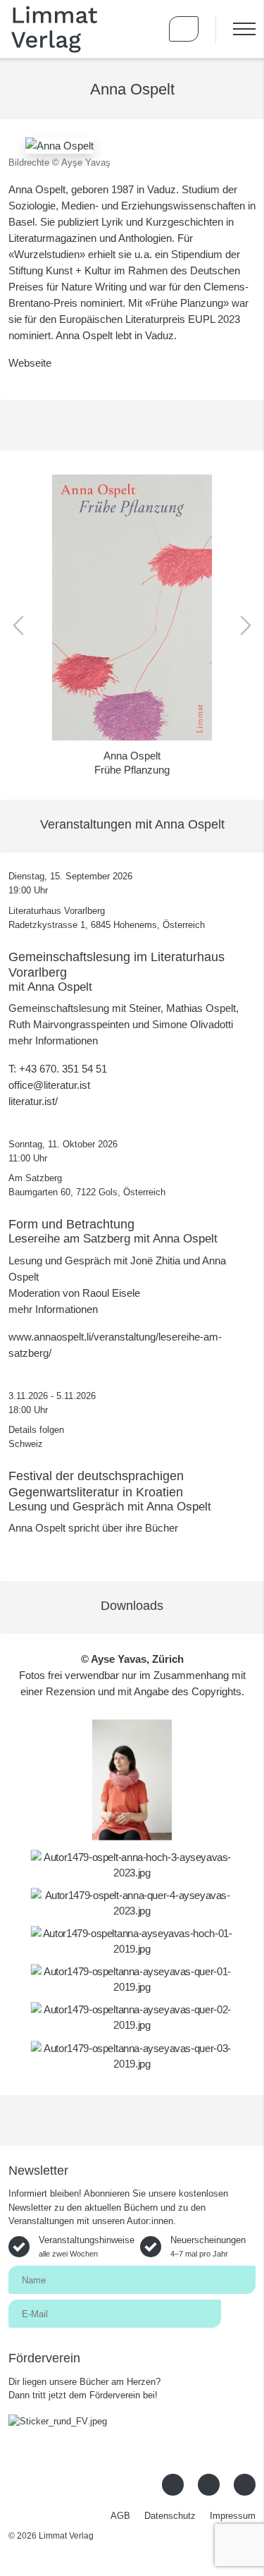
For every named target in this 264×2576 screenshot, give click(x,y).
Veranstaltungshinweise (87, 2246)
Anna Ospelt (132, 756)
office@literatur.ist (49, 1085)
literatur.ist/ (33, 1101)
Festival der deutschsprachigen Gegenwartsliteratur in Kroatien (96, 1483)
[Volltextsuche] (143, 29)
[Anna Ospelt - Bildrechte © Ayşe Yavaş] (59, 144)
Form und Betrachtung (71, 1224)
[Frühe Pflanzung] (132, 608)
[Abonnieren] (238, 2313)
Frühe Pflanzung (132, 770)
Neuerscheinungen (208, 2246)
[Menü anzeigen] (235, 29)
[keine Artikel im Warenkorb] (184, 29)
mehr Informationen (53, 1040)
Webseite (30, 363)
